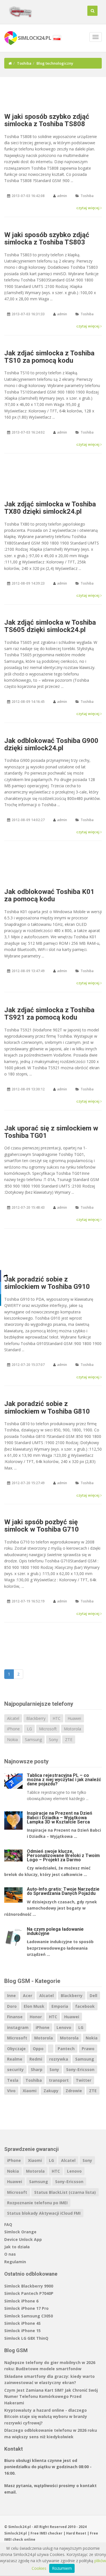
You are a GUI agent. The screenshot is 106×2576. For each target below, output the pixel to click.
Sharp (37, 2069)
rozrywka (59, 2059)
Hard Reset (76, 2533)
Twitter (84, 2080)
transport (59, 2080)
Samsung (33, 1739)
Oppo (38, 2049)
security (15, 2069)
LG (29, 1729)
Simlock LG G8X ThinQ (26, 2338)
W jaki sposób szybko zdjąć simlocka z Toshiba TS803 (47, 239)
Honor (36, 2017)
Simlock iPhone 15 (22, 2331)
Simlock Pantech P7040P (29, 2293)
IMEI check (14, 2539)
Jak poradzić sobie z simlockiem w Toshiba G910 (47, 1283)
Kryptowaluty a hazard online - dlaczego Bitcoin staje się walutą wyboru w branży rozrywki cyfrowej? (46, 2417)
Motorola (73, 1729)
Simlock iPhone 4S (22, 2323)
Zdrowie (74, 2091)
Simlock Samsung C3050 (29, 2316)
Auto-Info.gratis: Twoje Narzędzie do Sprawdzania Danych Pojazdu (63, 1891)
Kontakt (14, 2449)
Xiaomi (30, 2091)
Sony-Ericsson (80, 2069)
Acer (28, 1996)
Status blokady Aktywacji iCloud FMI (44, 2213)
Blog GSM (16, 2350)
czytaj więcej (88, 208)
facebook (85, 2006)
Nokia (12, 1739)
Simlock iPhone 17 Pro (26, 2308)
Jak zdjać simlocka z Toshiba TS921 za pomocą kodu (49, 1014)
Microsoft (48, 1729)
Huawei (74, 1718)
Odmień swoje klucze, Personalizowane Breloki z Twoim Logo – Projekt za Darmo (63, 1856)
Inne (11, 1996)
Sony (53, 1739)
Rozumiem (62, 2568)
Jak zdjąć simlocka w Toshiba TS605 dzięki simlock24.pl (50, 626)
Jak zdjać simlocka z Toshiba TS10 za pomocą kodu (49, 357)
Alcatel (13, 1718)
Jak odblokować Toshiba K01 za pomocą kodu (49, 895)
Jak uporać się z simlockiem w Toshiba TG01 (51, 1132)
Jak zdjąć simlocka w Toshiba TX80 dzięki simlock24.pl (50, 508)
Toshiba (24, 63)
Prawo (88, 2049)
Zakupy (51, 2091)
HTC (57, 1718)
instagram (18, 2027)
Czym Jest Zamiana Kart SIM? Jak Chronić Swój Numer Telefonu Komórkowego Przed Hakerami (51, 2396)
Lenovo (64, 2027)
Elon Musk (34, 2006)
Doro (12, 2006)
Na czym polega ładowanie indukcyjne (55, 1931)
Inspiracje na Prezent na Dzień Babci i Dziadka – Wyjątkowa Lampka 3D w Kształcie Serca (60, 1817)
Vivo (11, 2091)
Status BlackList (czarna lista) (65, 2192)
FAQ (8, 2224)
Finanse (15, 2017)
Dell (93, 1996)
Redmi (36, 2059)
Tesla (13, 2080)
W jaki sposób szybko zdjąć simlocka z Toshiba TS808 (47, 120)
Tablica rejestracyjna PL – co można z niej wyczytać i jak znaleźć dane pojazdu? (64, 1780)
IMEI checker (51, 2533)
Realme (15, 2059)
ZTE (69, 1739)
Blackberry (36, 1718)
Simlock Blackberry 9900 (29, 2286)
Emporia (60, 2006)
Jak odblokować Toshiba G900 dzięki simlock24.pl (51, 744)
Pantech (66, 2049)
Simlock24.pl (16, 2533)
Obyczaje (16, 2049)
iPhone (13, 1729)
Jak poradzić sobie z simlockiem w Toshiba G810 (47, 1407)
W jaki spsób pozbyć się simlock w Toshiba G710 (42, 1526)
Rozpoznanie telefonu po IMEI (37, 2203)
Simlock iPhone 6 (21, 2301)
